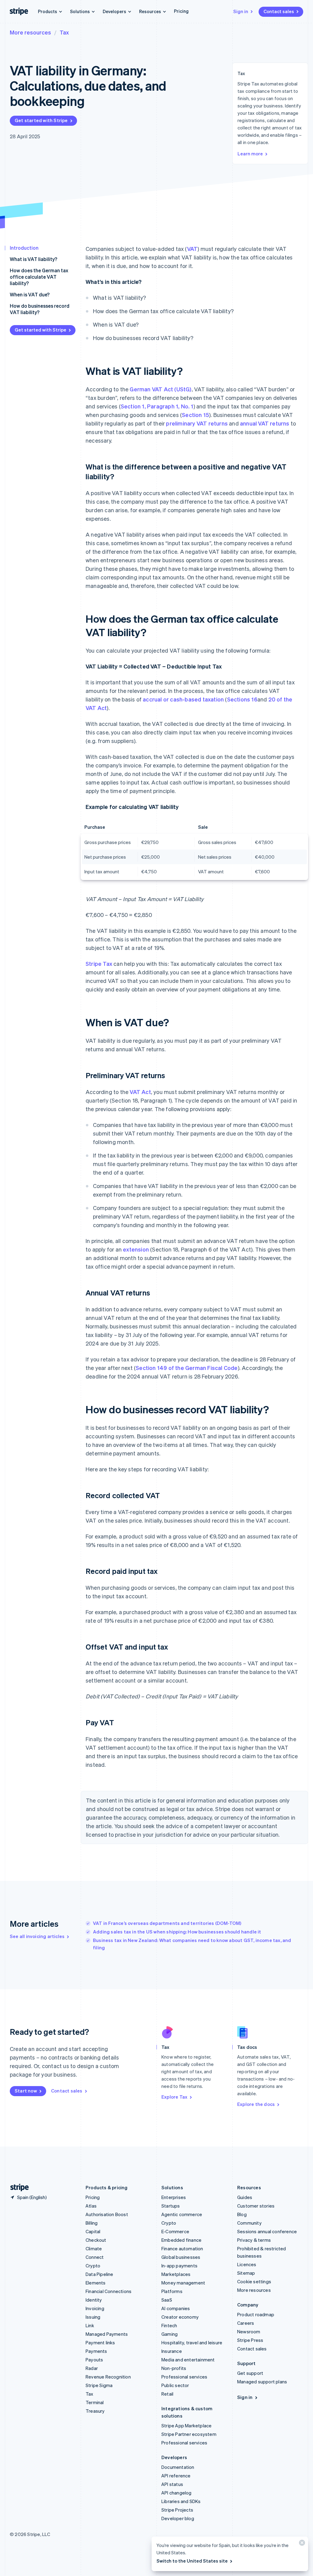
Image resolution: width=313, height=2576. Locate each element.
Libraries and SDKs (181, 2501)
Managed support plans (262, 2382)
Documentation (178, 2467)
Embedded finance (181, 2240)
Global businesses (181, 2257)
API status (172, 2484)
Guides (245, 2197)
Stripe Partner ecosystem (189, 2434)
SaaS (167, 2300)
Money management (183, 2283)
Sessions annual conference (267, 2231)
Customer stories (256, 2206)
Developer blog (178, 2518)
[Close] (301, 2544)
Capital (93, 2231)
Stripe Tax (99, 964)
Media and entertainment (188, 2360)
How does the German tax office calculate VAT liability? (39, 277)
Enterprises (174, 2197)
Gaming (169, 2334)
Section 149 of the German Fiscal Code (187, 1368)
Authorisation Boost (107, 2214)
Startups (171, 2206)
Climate (94, 2248)
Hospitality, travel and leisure (192, 2342)
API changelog (177, 2493)
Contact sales (279, 11)
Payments (96, 2351)
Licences (247, 2264)
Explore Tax (174, 2097)
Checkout (96, 2240)
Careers (246, 2323)
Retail (167, 2394)
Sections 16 (242, 699)
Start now (26, 2091)
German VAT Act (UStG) (160, 389)
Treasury (95, 2411)
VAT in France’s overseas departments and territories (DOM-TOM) (167, 1923)
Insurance (172, 2351)
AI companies (176, 2308)
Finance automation (182, 2248)
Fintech (169, 2325)
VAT (192, 249)
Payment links (100, 2342)
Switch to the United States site (192, 2561)
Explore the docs (256, 2104)
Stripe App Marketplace (186, 2426)
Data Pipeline (99, 2274)
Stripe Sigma (99, 2385)
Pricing (181, 11)
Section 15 (195, 415)
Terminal (95, 2402)
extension (136, 1249)
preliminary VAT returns (197, 423)
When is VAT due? (30, 294)
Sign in (241, 11)
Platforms (172, 2291)
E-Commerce (175, 2231)
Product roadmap (256, 2314)
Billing (92, 2223)
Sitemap (246, 2273)
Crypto (93, 2266)
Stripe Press (250, 2340)
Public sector (175, 2385)
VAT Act (140, 1092)
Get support (250, 2373)
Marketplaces (176, 2274)
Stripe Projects (177, 2510)
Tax (64, 32)
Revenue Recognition (108, 2377)
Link (90, 2325)
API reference (176, 2476)
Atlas (91, 2206)
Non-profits (174, 2368)
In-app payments (179, 2266)
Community (249, 2223)
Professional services (184, 2377)
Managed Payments (107, 2334)
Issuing (93, 2317)
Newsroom (249, 2331)
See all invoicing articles (37, 1936)
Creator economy (180, 2317)
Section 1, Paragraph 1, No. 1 (157, 406)
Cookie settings (254, 2281)
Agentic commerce (182, 2214)
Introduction (24, 248)
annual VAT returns (265, 423)
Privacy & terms (254, 2240)
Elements (96, 2283)
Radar (92, 2368)
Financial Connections (109, 2291)
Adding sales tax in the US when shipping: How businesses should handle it (177, 1932)
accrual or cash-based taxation (183, 699)
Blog (242, 2214)
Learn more (250, 154)
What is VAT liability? (33, 259)
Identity (94, 2300)
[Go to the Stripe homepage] (17, 2188)
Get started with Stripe (41, 120)
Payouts (94, 2360)
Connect (95, 2257)
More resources (30, 32)
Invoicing (95, 2308)
